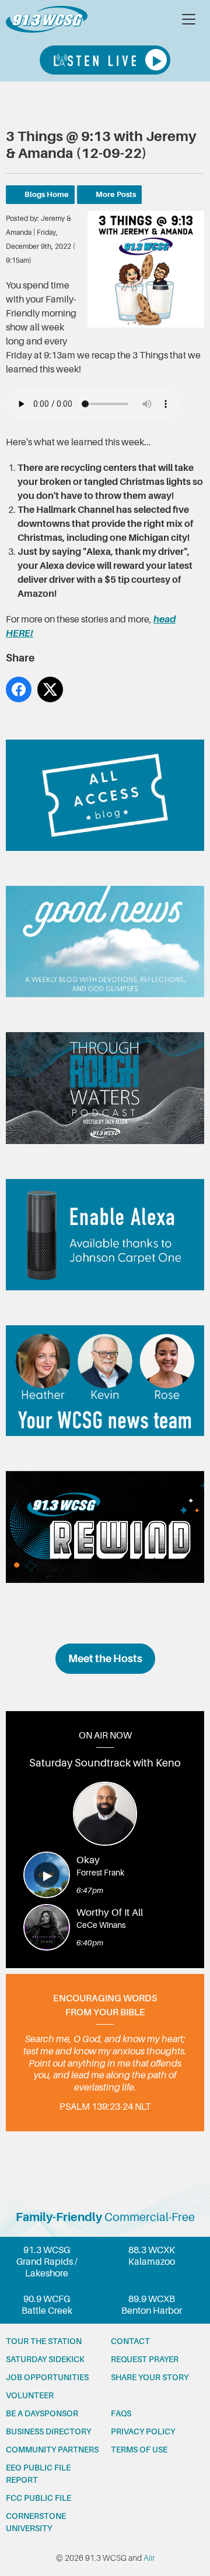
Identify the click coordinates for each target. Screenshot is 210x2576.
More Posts (116, 194)
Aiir (149, 2558)
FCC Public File (38, 2498)
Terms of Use (139, 2450)
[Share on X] (50, 689)
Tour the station (44, 2341)
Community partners (52, 2450)
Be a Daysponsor (42, 2413)
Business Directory (48, 2431)
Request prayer (145, 2359)
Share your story (150, 2377)
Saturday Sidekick (45, 2359)
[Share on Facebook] (19, 689)
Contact (130, 2341)
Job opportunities (47, 2377)
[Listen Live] (105, 60)
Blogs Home (47, 194)
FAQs (121, 2413)
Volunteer (30, 2395)
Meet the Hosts (105, 1659)
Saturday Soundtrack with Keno (105, 1763)
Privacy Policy (143, 2431)
